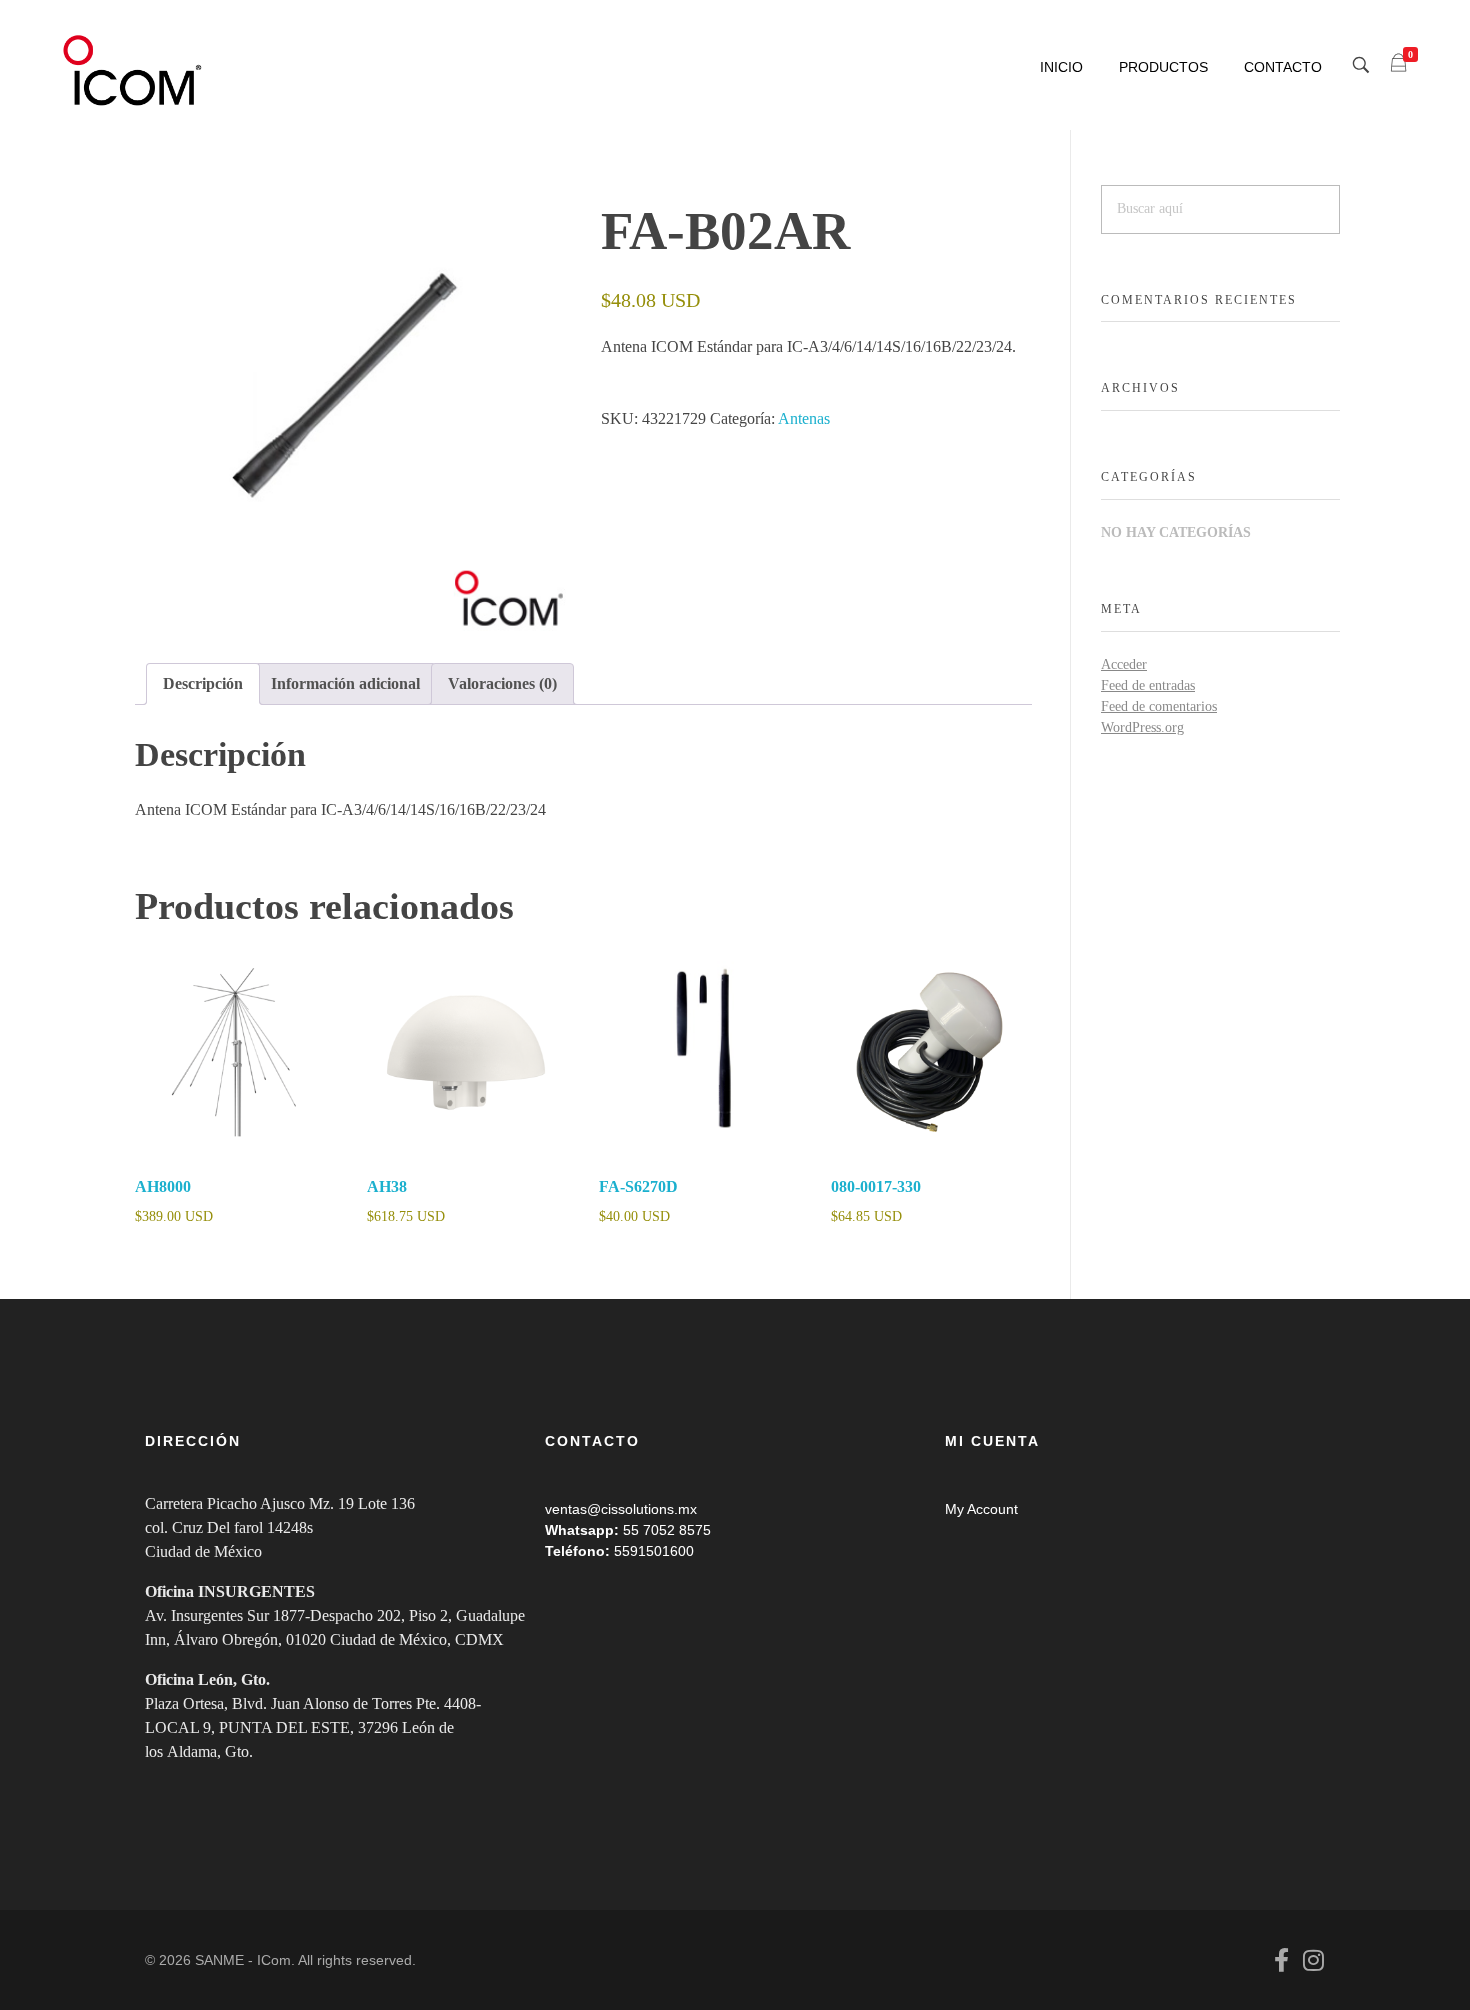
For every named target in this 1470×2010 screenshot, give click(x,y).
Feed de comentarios (1159, 706)
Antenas (804, 418)
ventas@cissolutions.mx (621, 1509)
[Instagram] (1313, 1960)
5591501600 (654, 1551)
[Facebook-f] (1281, 1960)
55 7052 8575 (667, 1530)
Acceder (1124, 664)
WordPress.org (1142, 727)
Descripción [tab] (203, 683)
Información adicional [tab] (345, 683)
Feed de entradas (1148, 685)
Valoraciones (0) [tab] (502, 683)
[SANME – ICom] (135, 71)
